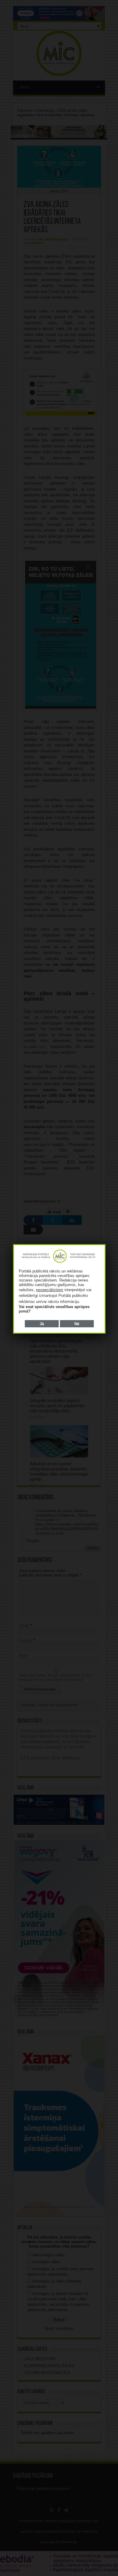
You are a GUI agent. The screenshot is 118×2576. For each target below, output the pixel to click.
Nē (77, 1324)
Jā (42, 1324)
